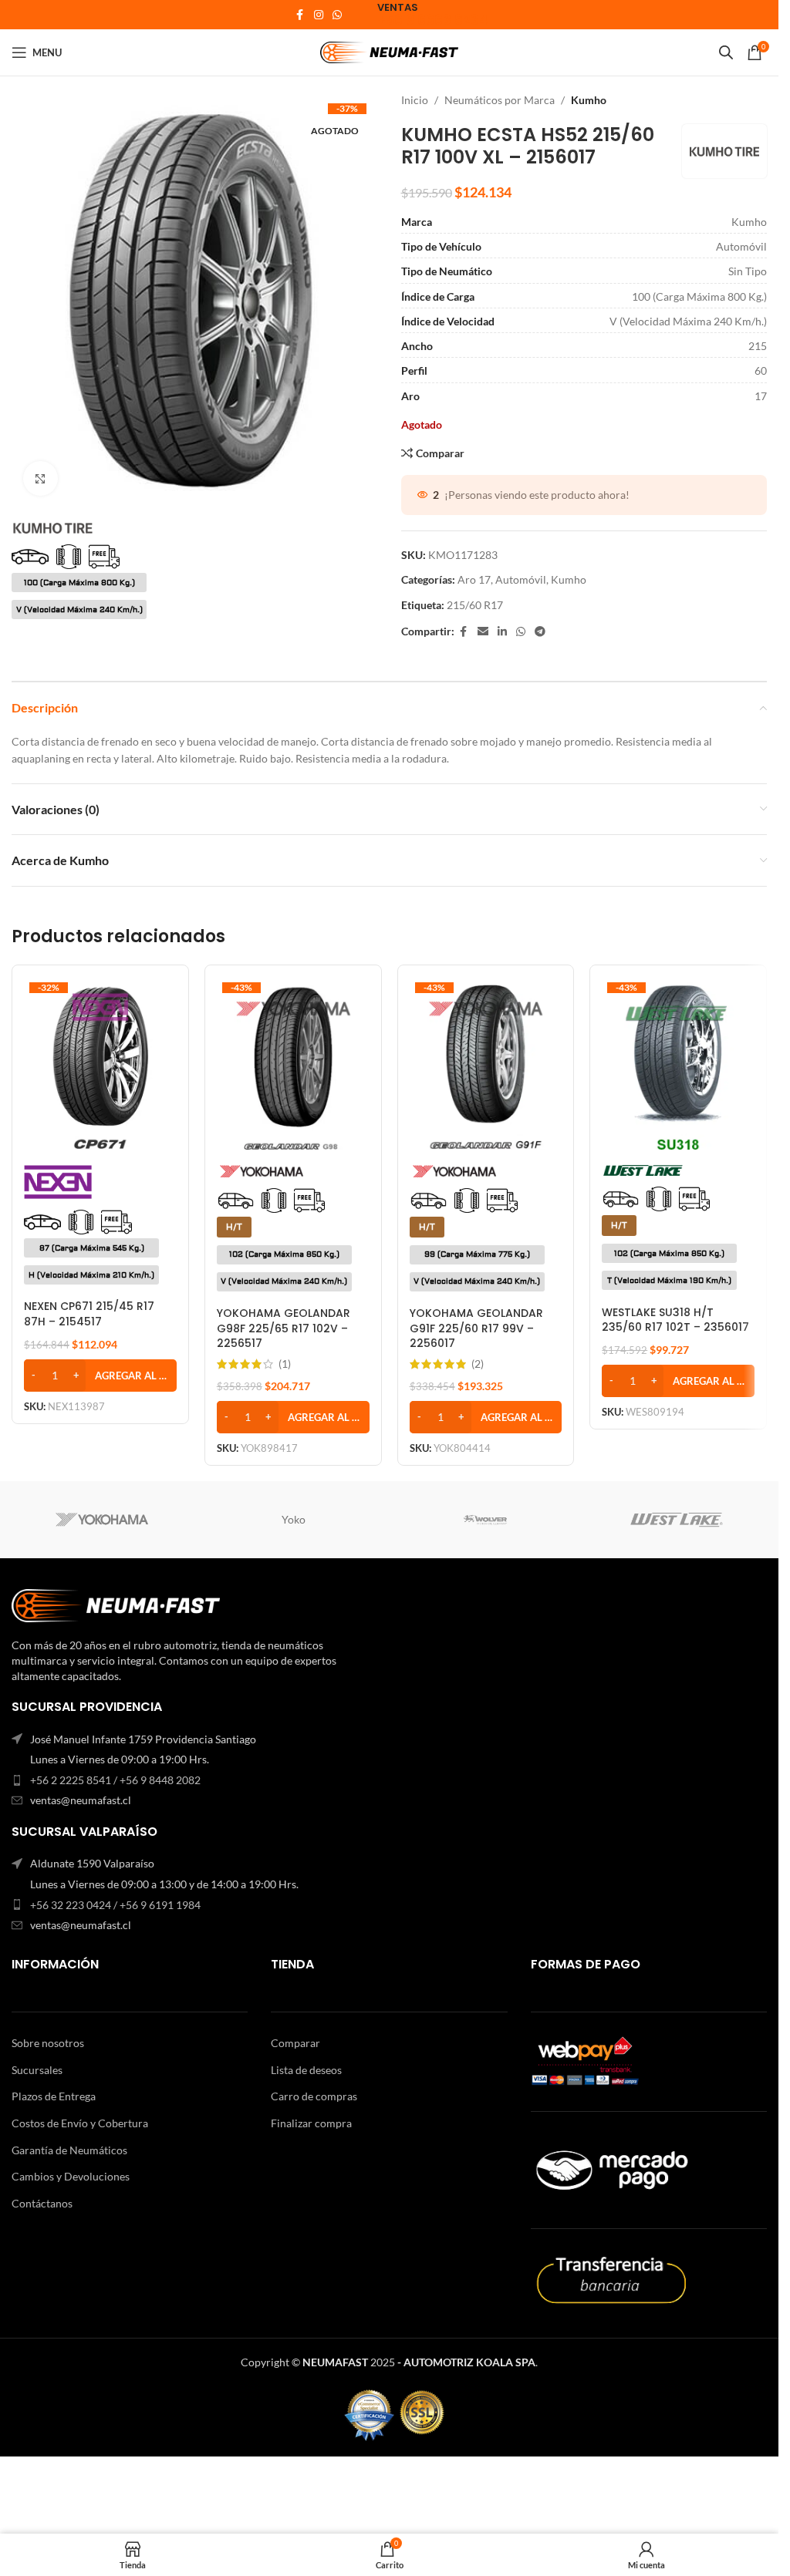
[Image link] (116, 1604)
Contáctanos (42, 2203)
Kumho (589, 100)
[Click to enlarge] (41, 478)
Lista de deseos (306, 2070)
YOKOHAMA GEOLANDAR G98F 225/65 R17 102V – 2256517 (284, 1328)
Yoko (294, 1519)
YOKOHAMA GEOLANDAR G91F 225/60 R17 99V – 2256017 (476, 1328)
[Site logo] (389, 51)
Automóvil (521, 579)
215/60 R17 (475, 605)
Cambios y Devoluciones (71, 2176)
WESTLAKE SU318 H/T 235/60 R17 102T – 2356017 (675, 1320)
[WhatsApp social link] (337, 15)
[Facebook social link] (300, 15)
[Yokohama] (102, 1520)
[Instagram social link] (319, 15)
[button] (100, 1376)
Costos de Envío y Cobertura (80, 2123)
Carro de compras (314, 2096)
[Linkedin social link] (502, 632)
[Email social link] (483, 632)
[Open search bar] (726, 52)
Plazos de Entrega (54, 2096)
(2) (478, 1364)
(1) (285, 1364)
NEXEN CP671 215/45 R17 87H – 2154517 (89, 1314)
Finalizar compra (311, 2123)
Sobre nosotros (48, 2043)
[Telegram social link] (540, 632)
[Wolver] (484, 1520)
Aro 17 (474, 579)
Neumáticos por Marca (500, 100)
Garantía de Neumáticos (69, 2150)
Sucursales (37, 2070)
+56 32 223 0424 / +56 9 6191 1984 (115, 1905)
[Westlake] (677, 1520)
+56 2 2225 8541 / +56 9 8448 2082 (115, 1780)
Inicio (415, 100)
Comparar (295, 2043)
